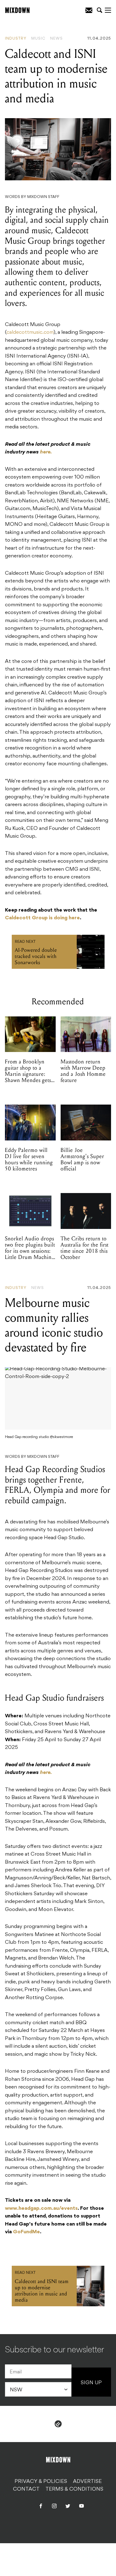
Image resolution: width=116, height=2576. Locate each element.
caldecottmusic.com (30, 333)
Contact (26, 2489)
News (56, 39)
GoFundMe (26, 2232)
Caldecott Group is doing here (42, 918)
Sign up (91, 2383)
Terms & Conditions (74, 2489)
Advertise (87, 2481)
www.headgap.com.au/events (41, 2209)
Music (38, 39)
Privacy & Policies (41, 2481)
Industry (16, 39)
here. (46, 452)
